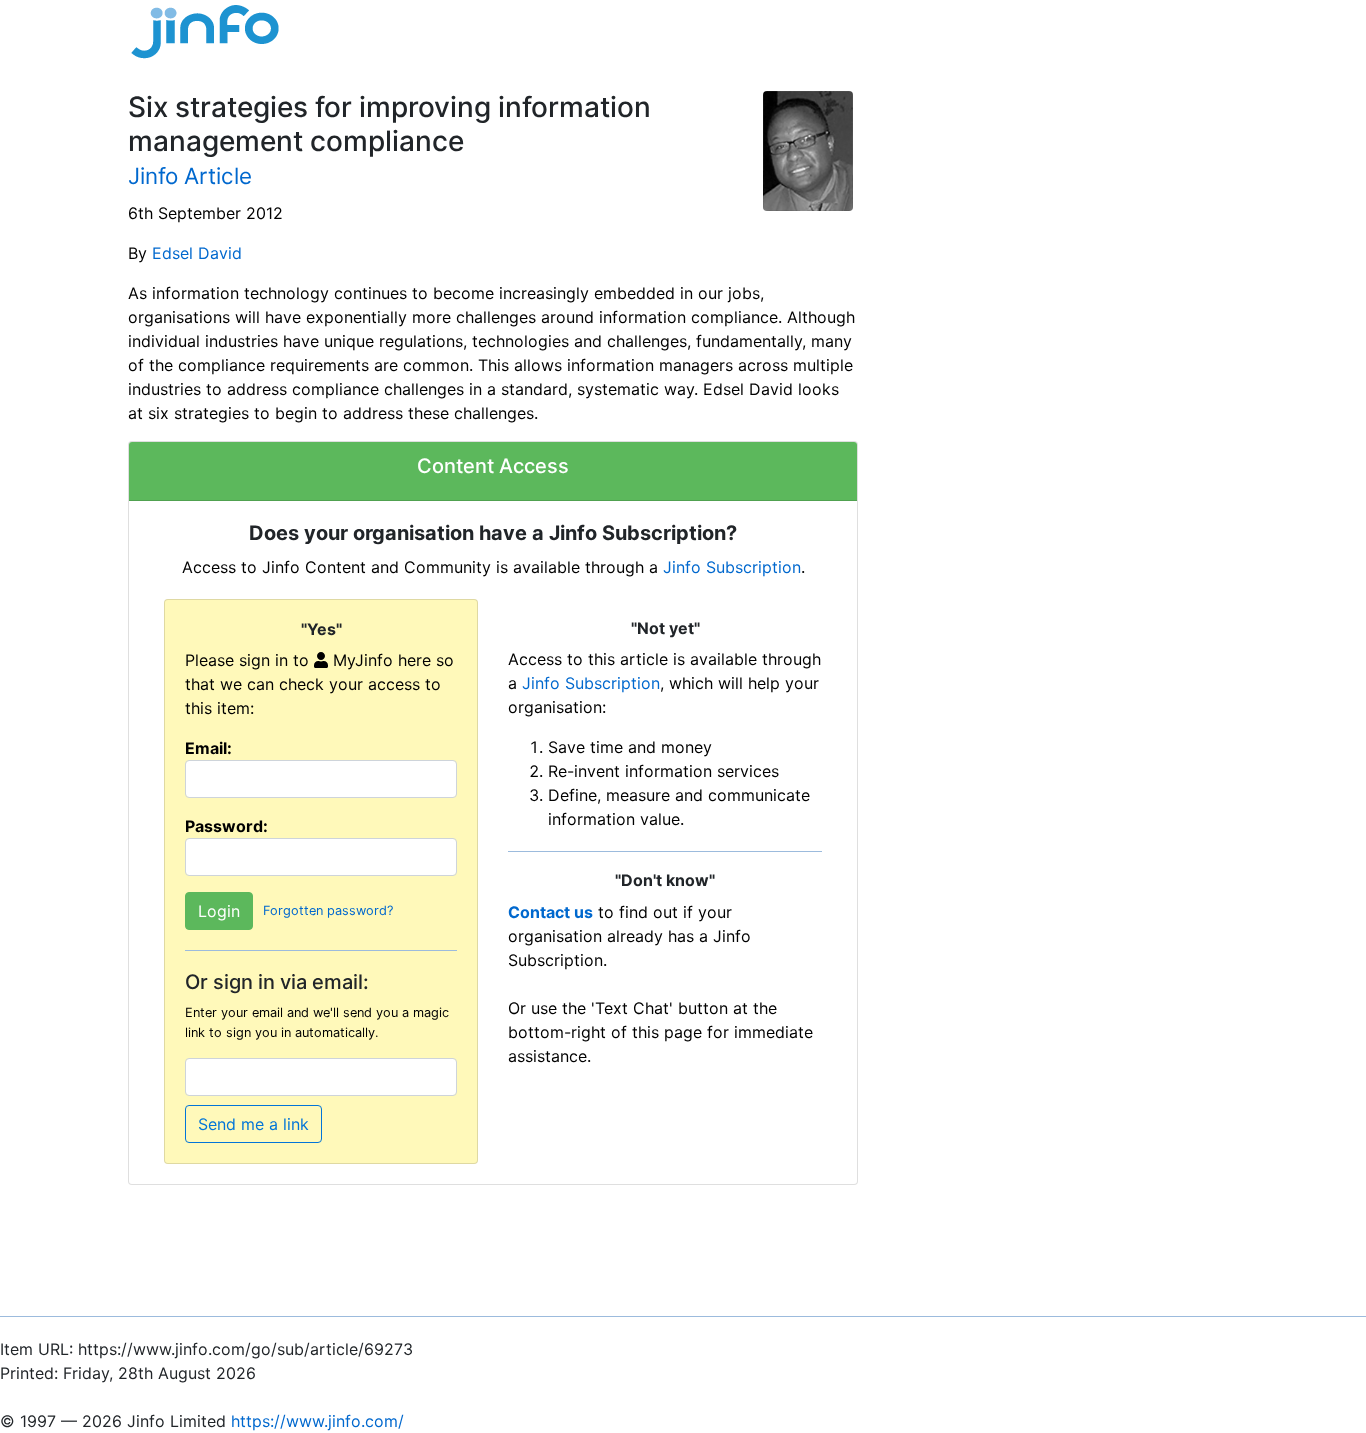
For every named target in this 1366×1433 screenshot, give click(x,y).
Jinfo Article (190, 175)
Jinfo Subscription (732, 567)
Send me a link (253, 1124)
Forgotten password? (328, 911)
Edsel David (197, 253)
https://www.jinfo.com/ (317, 1421)
